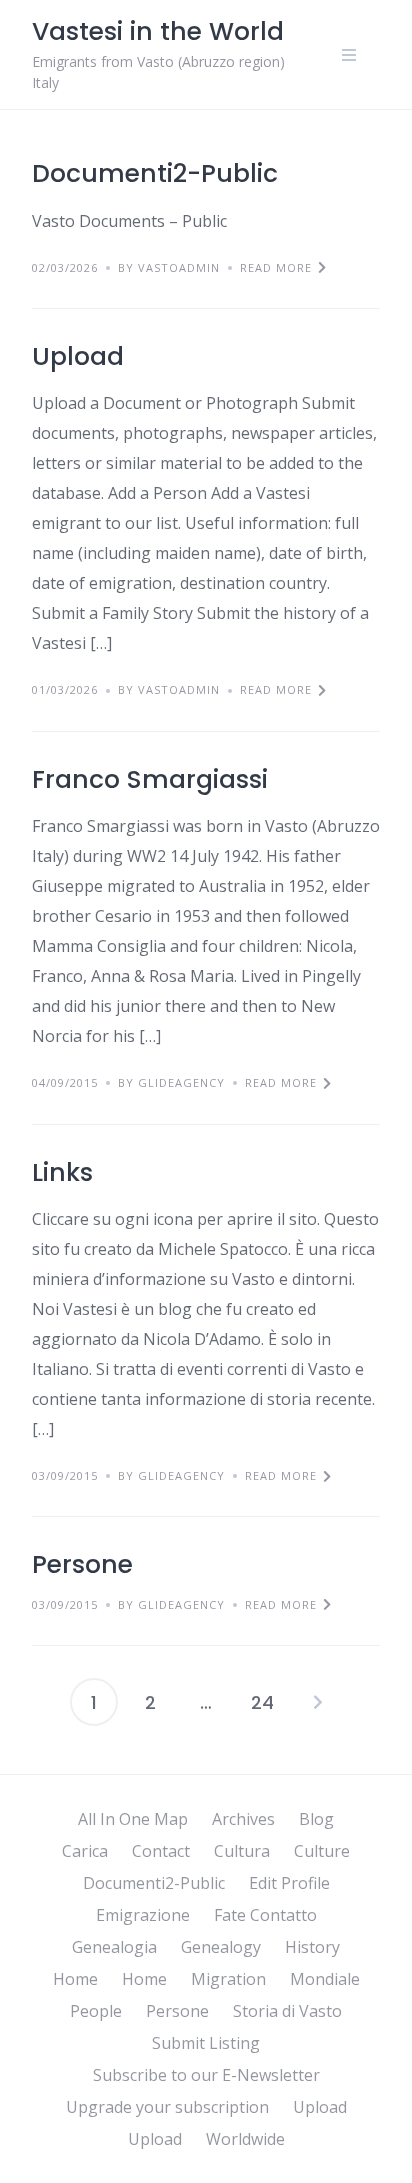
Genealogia (114, 1947)
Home (75, 1979)
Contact (161, 1851)
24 (262, 1702)
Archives (243, 1819)
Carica (85, 1851)
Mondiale (325, 1979)
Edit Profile (289, 1883)
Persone (82, 1564)
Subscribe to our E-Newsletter (206, 2075)
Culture (322, 1851)
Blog (316, 1819)
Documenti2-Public (155, 173)
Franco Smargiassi (150, 779)
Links (62, 1172)
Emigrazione (143, 1915)
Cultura (242, 1851)
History (312, 1947)
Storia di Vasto (287, 2011)
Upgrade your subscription (167, 2107)
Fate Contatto (265, 1915)
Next (318, 1702)
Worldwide (245, 2139)
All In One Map (133, 1819)
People (96, 2011)
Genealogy (221, 1947)
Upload (78, 356)
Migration (228, 1979)
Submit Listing (206, 2043)
